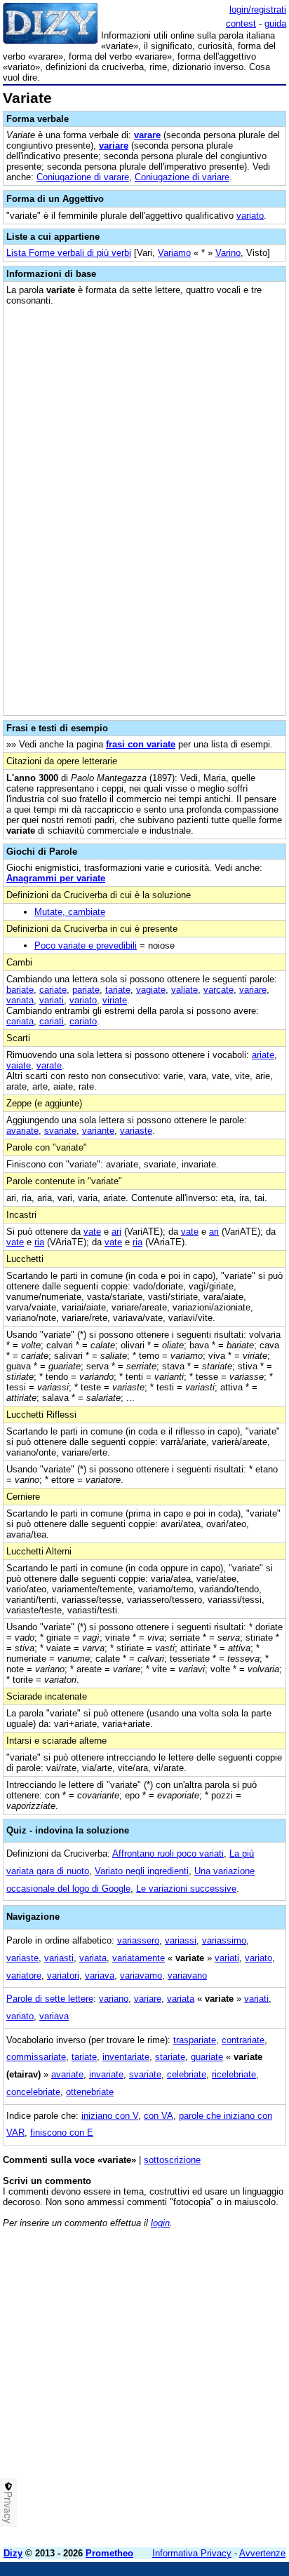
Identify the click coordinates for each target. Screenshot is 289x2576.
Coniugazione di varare (83, 177)
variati (52, 1000)
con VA (159, 2116)
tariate (118, 990)
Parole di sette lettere (50, 1999)
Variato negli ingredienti (142, 1871)
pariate (86, 990)
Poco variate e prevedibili (86, 945)
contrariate (243, 2040)
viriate (115, 1000)
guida (275, 23)
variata (20, 1000)
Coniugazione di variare (182, 177)
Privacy (8, 2507)
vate (92, 1232)
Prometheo (109, 2553)
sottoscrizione (172, 2160)
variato (250, 216)
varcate (219, 990)
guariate (207, 2057)
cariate (53, 990)
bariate (20, 990)
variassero (138, 1940)
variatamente (139, 1958)
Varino (228, 253)
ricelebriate (234, 2074)
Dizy (13, 2553)
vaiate (19, 1065)
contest (241, 23)
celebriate (187, 2074)
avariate (22, 1131)
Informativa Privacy (192, 2553)
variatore (24, 1975)
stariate (170, 2057)
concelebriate (33, 2092)
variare (114, 145)
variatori (63, 1975)
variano (114, 1999)
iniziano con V (110, 2116)
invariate (106, 2074)
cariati (52, 1021)
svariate (60, 1131)
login (160, 2223)
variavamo (141, 1975)
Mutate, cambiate (70, 912)
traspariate (195, 2040)
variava (100, 1975)
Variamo (174, 253)
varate (49, 1065)
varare (147, 135)
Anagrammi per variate (56, 878)
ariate (263, 1055)
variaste (136, 1131)
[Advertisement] (144, 2392)
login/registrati (258, 9)
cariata (20, 1021)
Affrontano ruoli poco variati (168, 1853)
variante (98, 1131)
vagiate (151, 990)
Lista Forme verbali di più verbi (69, 253)
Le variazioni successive (186, 1889)
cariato (83, 1021)
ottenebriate (90, 2092)
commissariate (36, 2057)
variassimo (224, 1940)
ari (116, 1232)
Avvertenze (262, 2553)
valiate (184, 990)
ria (39, 1242)
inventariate (126, 2057)
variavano (187, 1975)
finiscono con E (62, 2133)
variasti (59, 1958)
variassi (181, 1940)
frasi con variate (141, 744)
